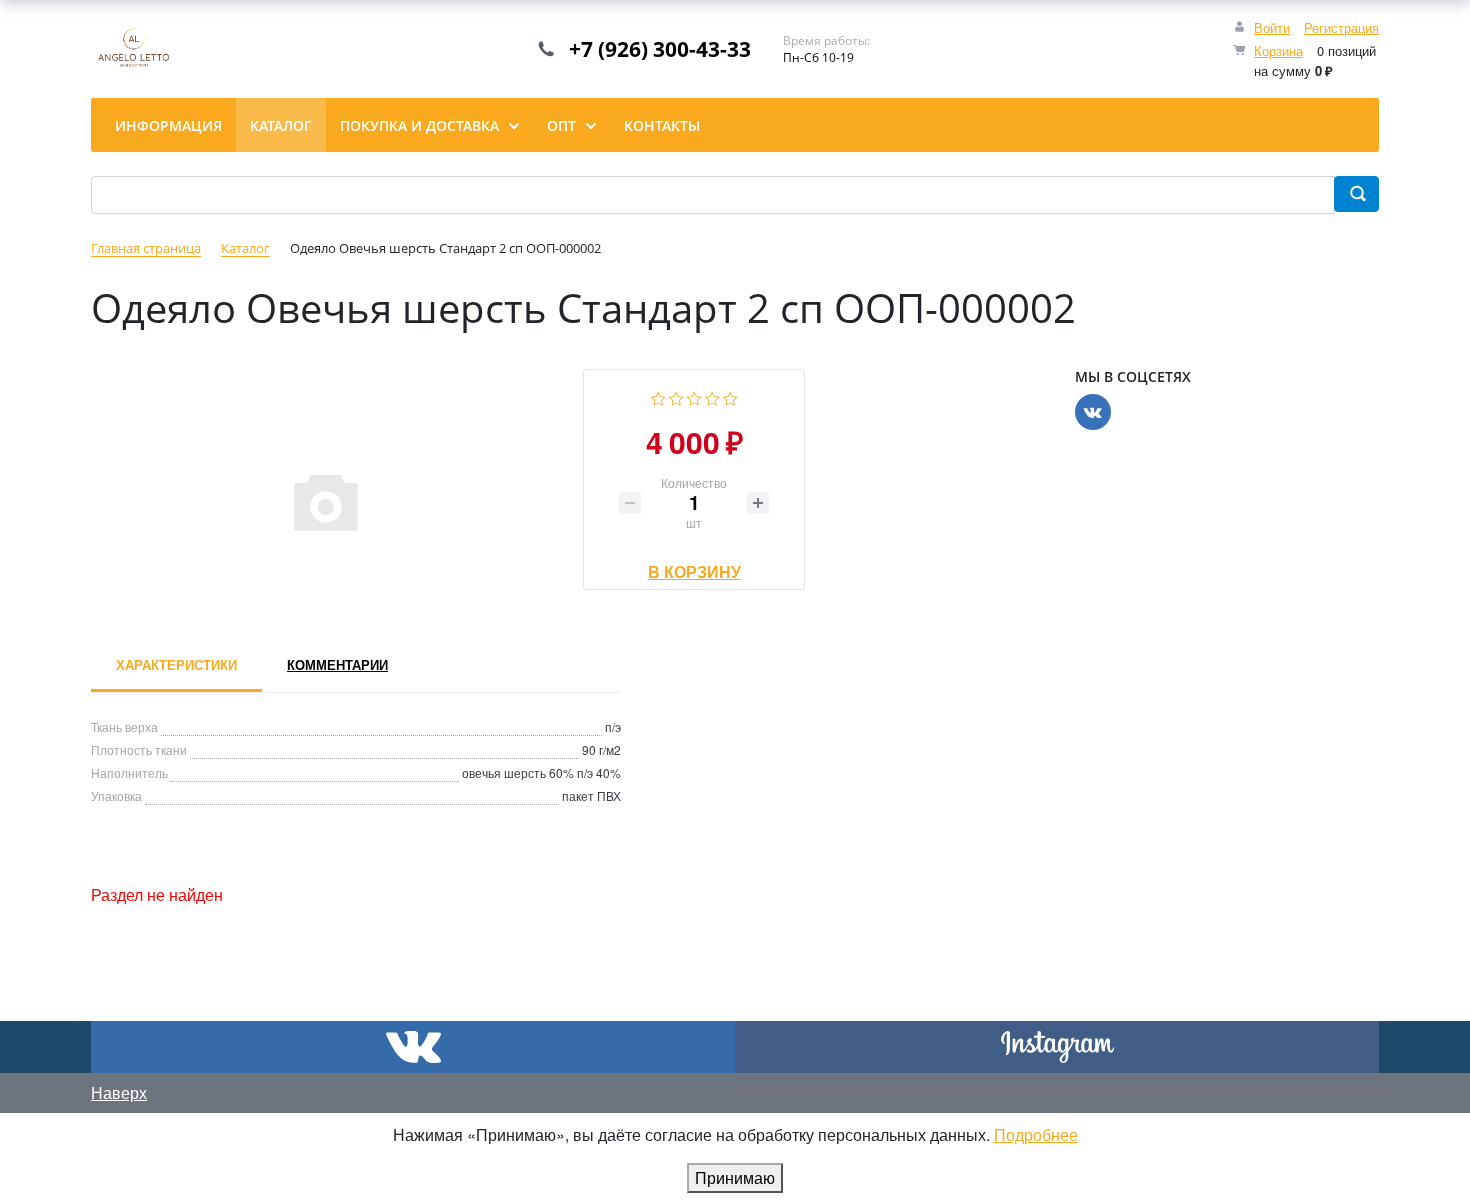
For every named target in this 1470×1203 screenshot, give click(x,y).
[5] (730, 396)
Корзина (1278, 50)
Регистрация (1341, 27)
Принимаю (735, 1177)
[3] (694, 396)
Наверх (119, 1092)
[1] (658, 396)
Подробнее (1036, 1134)
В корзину (694, 566)
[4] (712, 396)
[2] (676, 396)
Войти (1272, 27)
